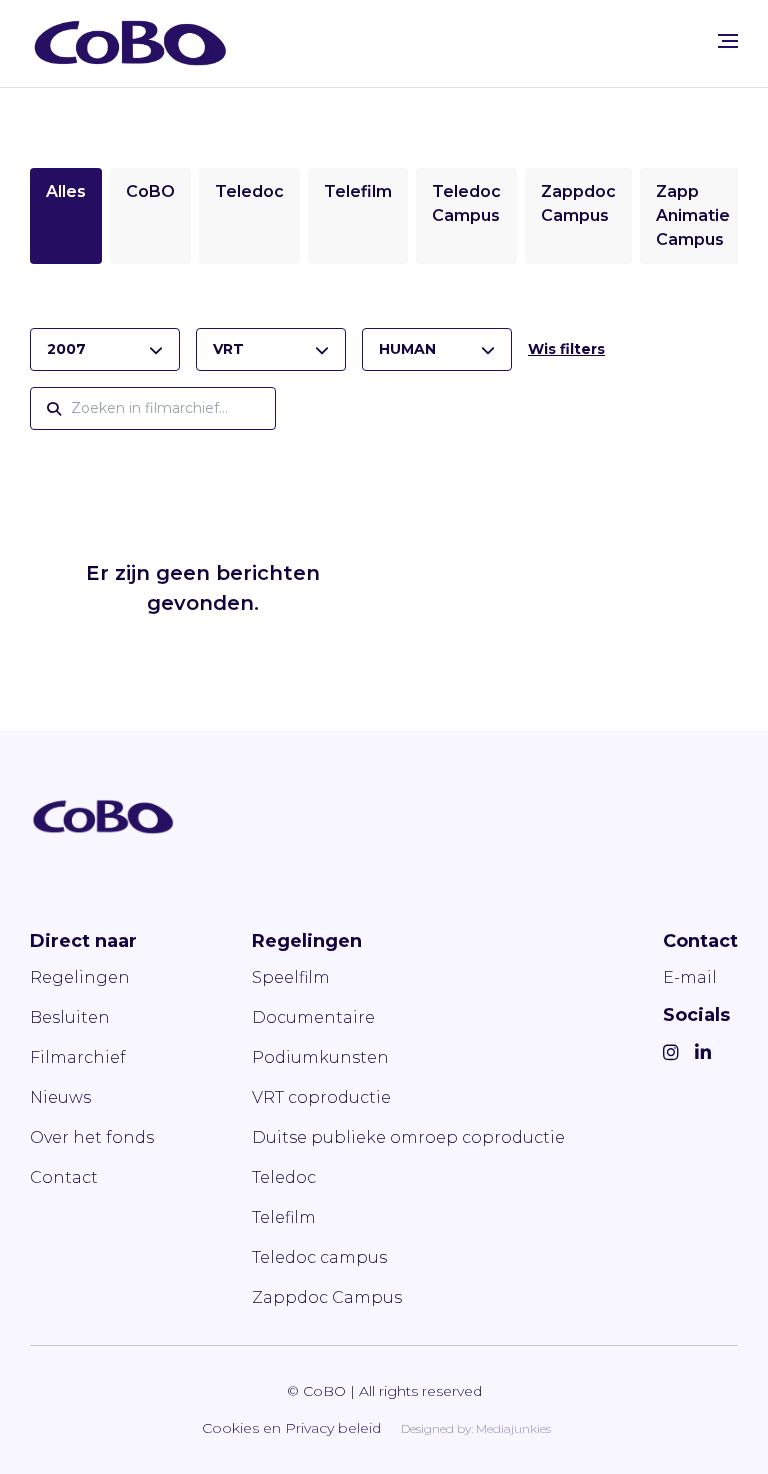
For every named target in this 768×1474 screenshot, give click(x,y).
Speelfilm (291, 977)
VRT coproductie (321, 1097)
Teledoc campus (319, 1257)
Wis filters (566, 349)
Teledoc (249, 191)
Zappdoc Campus (327, 1297)
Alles (66, 191)
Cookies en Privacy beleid (291, 1428)
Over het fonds (92, 1137)
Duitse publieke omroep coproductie (408, 1137)
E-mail (690, 977)
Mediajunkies (513, 1428)
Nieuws (60, 1097)
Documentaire (313, 1017)
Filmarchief (78, 1057)
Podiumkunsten (320, 1057)
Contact (64, 1177)
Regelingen (80, 977)
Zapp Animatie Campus (693, 215)
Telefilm (358, 191)
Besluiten (70, 1017)
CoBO (150, 191)
